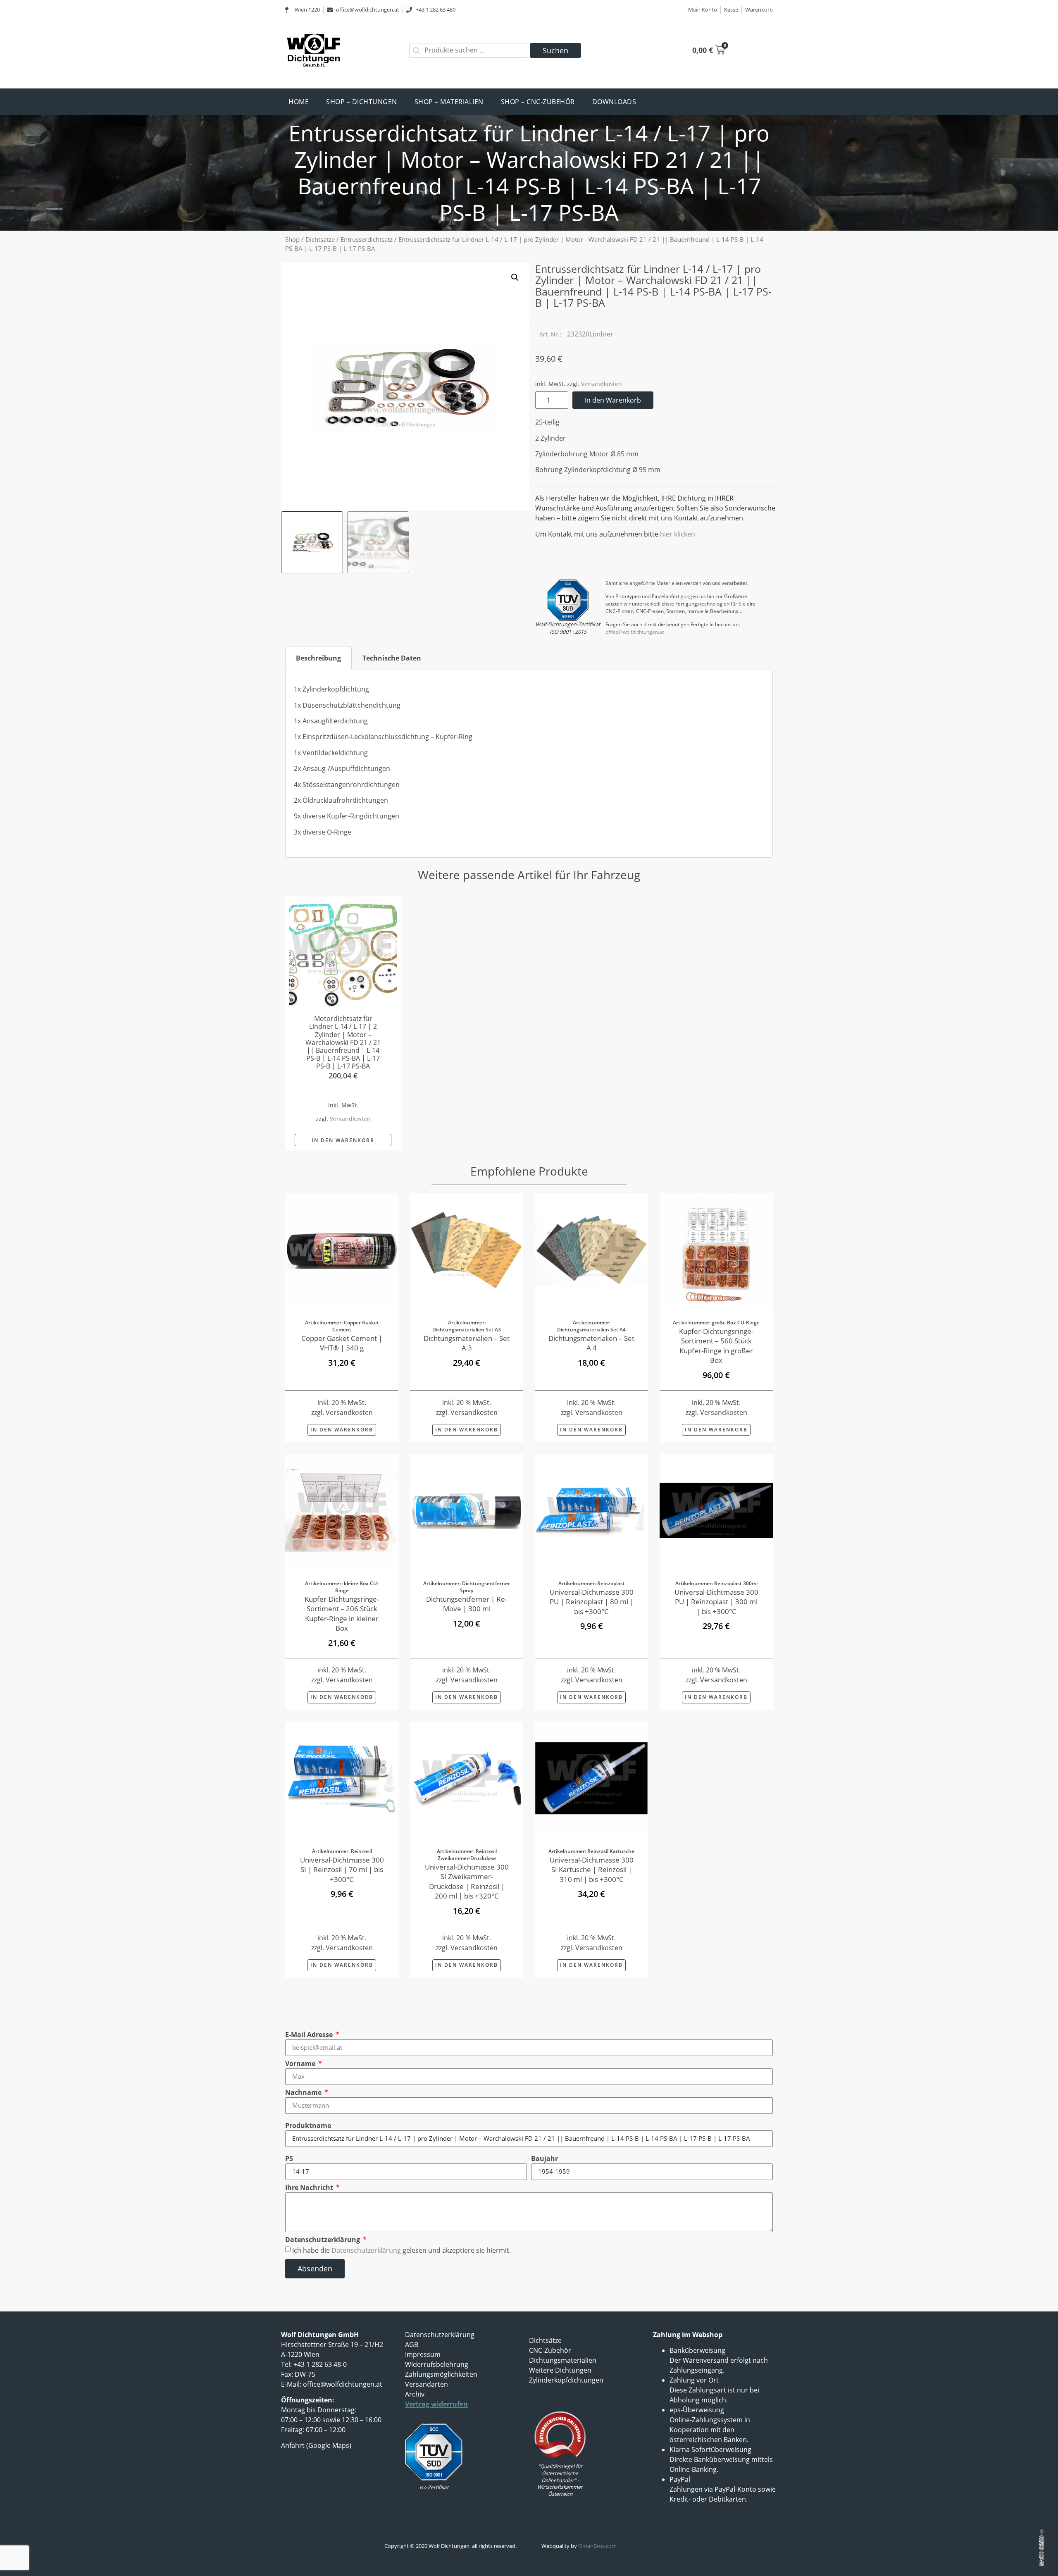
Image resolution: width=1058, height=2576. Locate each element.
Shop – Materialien (449, 102)
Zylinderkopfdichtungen (566, 2380)
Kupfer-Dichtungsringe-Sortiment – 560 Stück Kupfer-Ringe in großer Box (716, 1346)
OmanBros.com (597, 2546)
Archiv (415, 2394)
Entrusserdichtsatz (367, 239)
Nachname (304, 2092)
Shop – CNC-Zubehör (538, 102)
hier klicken (678, 534)
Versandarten (427, 2384)
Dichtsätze (320, 239)
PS (289, 2159)
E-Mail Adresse (310, 2035)
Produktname (308, 2125)
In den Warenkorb (613, 400)
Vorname (301, 2063)
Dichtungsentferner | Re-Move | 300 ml (467, 1604)
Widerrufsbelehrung (437, 2364)
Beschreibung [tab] (318, 658)
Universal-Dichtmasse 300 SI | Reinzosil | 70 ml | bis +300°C (342, 1870)
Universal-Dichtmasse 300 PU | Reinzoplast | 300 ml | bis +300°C (716, 1602)
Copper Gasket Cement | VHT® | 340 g (342, 1343)
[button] (515, 277)
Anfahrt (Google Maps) (316, 2445)
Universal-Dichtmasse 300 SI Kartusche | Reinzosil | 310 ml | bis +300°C (592, 1870)
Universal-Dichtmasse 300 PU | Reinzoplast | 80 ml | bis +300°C (592, 1602)
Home (299, 102)
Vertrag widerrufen (436, 2404)
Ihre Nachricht (310, 2187)
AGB (412, 2345)
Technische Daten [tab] (392, 658)
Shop (292, 239)
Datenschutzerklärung (323, 2240)
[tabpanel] (529, 764)
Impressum (423, 2354)
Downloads (614, 102)
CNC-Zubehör (550, 2350)
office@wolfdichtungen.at (635, 632)
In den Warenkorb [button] (343, 1140)
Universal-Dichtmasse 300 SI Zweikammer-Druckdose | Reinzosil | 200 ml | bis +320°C (467, 1881)
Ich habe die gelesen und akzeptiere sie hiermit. (402, 2250)
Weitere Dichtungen (560, 2370)
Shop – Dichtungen (362, 102)
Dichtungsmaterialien (563, 2360)
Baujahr (544, 2159)
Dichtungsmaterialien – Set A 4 (591, 1343)
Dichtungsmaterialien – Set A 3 (467, 1343)
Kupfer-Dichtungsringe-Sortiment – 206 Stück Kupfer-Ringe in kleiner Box (342, 1614)
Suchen (555, 50)
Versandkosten (602, 384)
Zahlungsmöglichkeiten (441, 2374)
